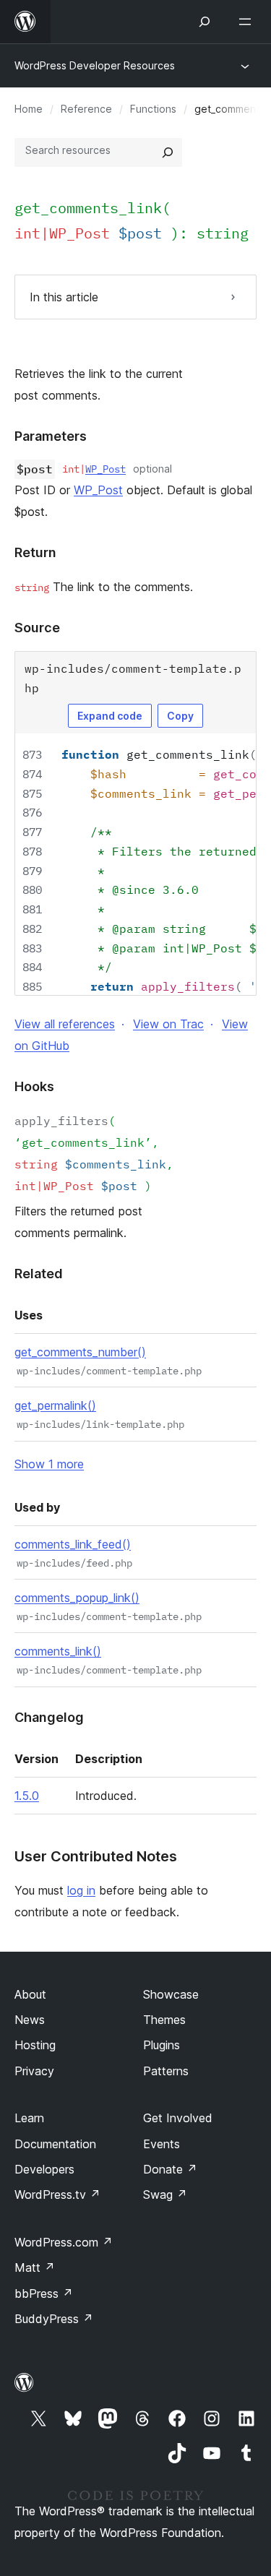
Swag (165, 2194)
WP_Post (106, 469)
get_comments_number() (80, 1352)
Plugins (162, 2045)
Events (162, 2144)
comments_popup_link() (77, 1598)
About (30, 1994)
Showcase (171, 1994)
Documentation (55, 2144)
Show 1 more (49, 1464)
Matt (35, 2267)
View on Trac (168, 1024)
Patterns (166, 2071)
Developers (44, 2169)
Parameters (51, 436)
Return (35, 552)
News (30, 2020)
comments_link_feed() (73, 1544)
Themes (164, 2020)
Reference (86, 109)
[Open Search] (205, 22)
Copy (180, 716)
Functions (153, 109)
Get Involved (178, 2118)
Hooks (34, 1086)
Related (39, 1274)
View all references (65, 1024)
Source (37, 628)
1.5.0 (27, 1796)
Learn (29, 2118)
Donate (170, 2169)
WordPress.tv (57, 2194)
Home (29, 109)
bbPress (44, 2293)
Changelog (49, 1717)
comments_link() (58, 1651)
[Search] (168, 152)
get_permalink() (55, 1405)
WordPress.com (64, 2242)
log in (81, 1890)
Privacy (34, 2071)
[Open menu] (248, 22)
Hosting (35, 2045)
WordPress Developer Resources (95, 65)
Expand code (110, 716)
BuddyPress (54, 2319)
